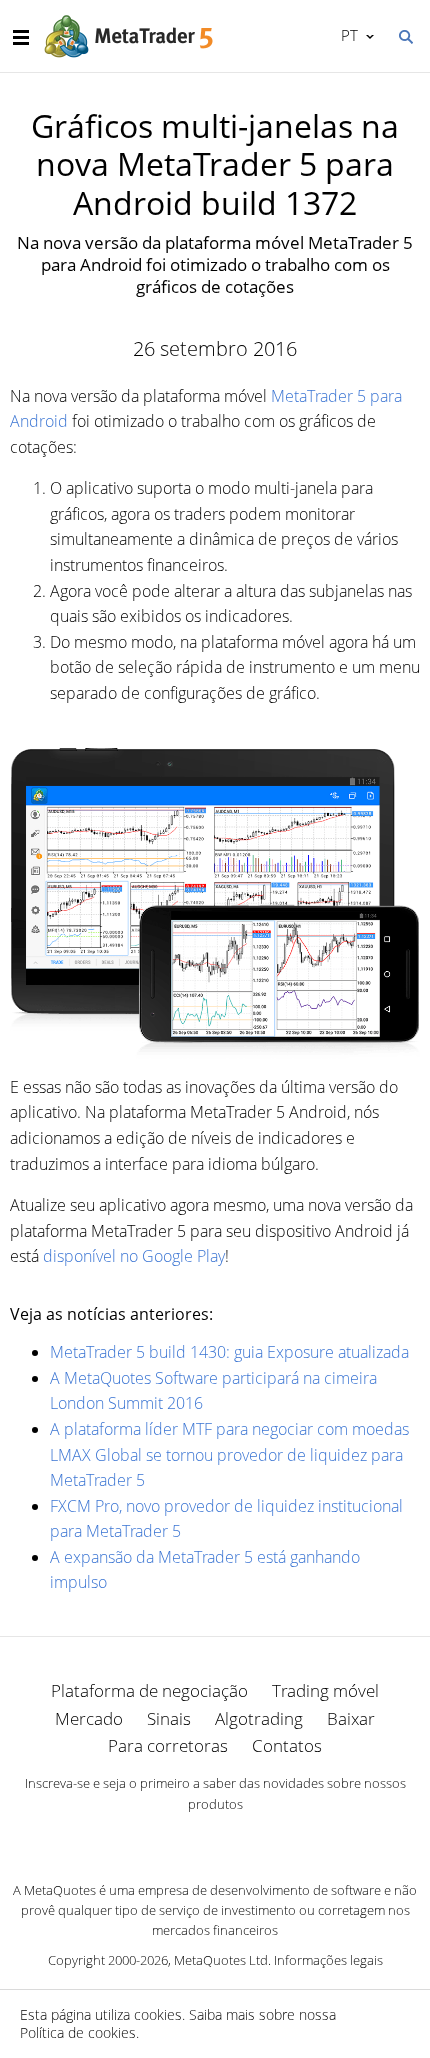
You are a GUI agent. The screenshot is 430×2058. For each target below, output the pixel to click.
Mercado (89, 1718)
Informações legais (328, 1960)
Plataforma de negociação (149, 1690)
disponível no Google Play (134, 1256)
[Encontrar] (405, 35)
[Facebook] (183, 1838)
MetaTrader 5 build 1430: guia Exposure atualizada (229, 1352)
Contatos (287, 1745)
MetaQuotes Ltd (221, 1960)
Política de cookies (78, 2032)
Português (346, 35)
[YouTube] (247, 1838)
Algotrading (259, 1718)
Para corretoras (168, 1745)
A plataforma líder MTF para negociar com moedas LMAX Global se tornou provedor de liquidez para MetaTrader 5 (229, 1454)
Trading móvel (325, 1690)
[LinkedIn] (215, 1838)
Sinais (169, 1718)
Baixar (351, 1718)
